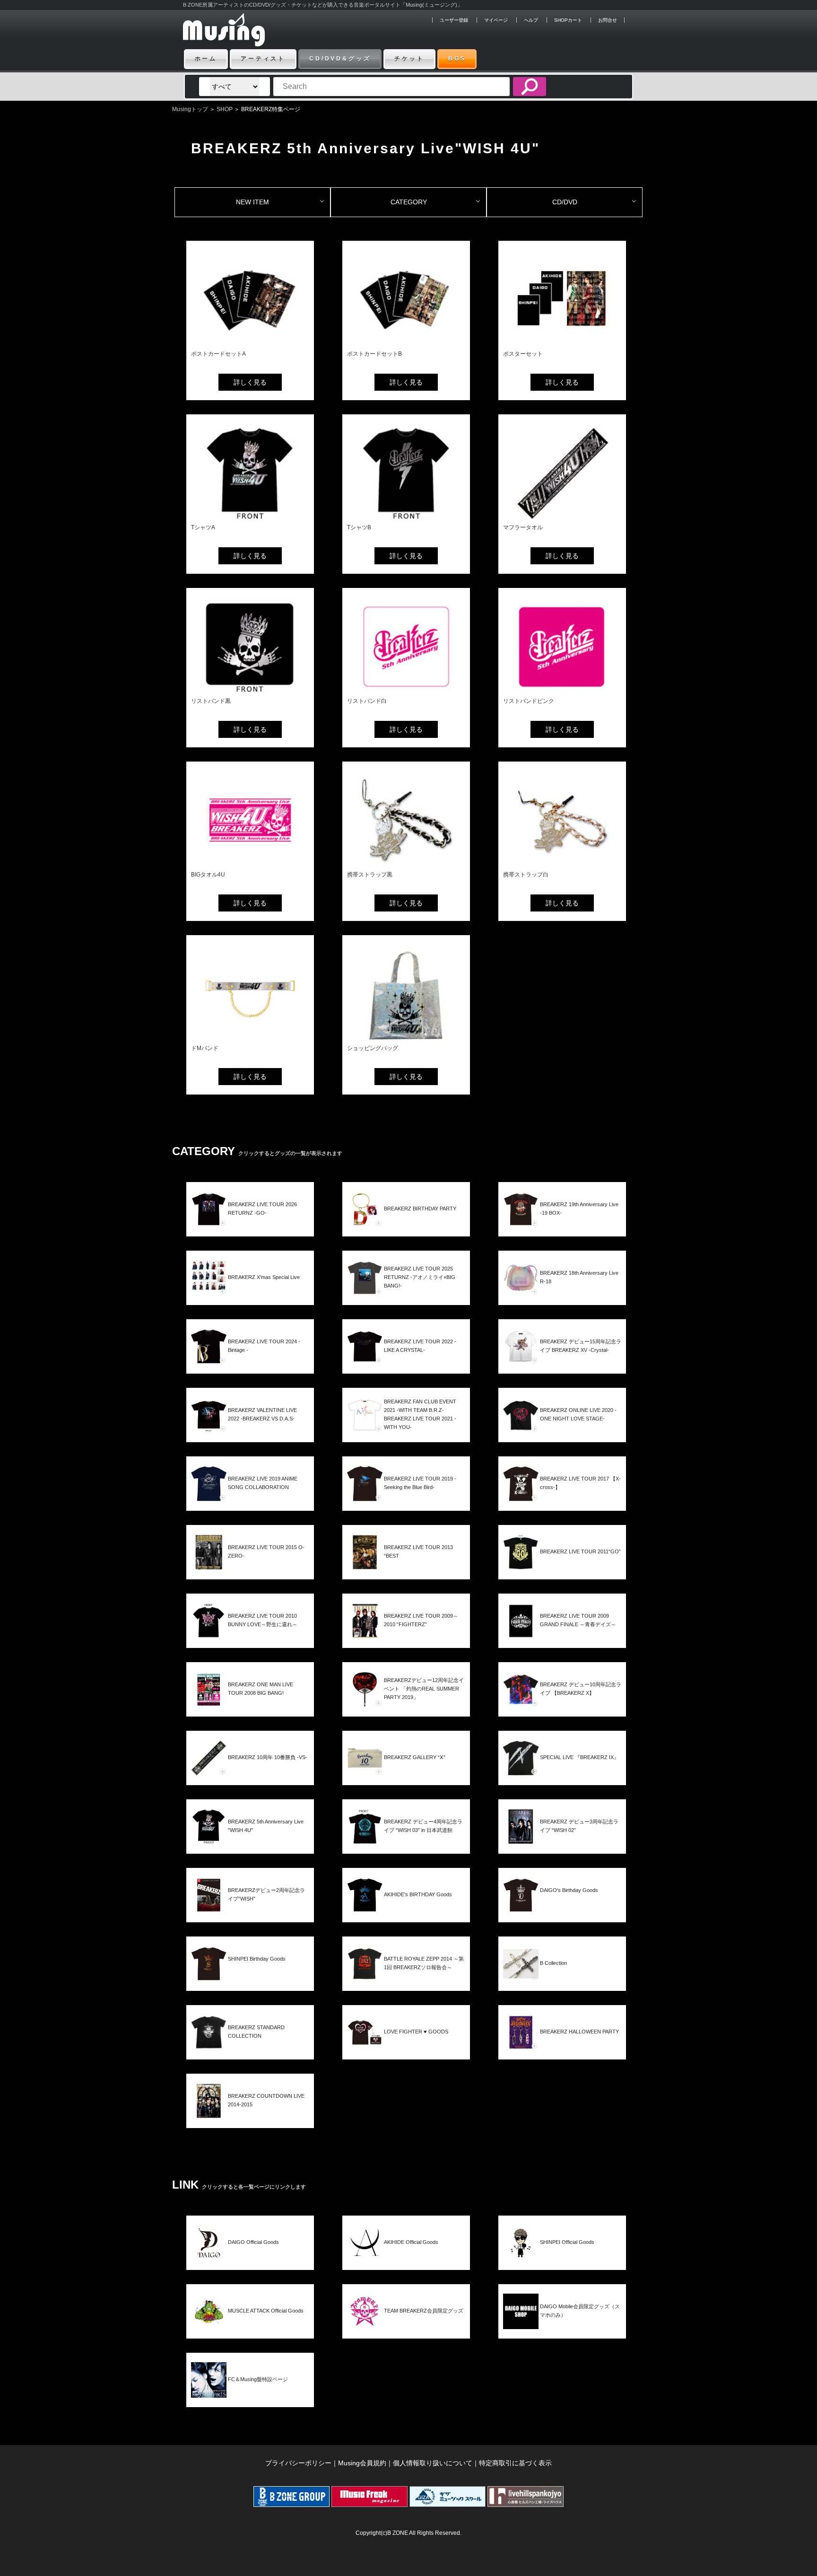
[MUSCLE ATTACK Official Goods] (250, 2327)
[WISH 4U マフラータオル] (562, 519)
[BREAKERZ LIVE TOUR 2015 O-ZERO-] (250, 1568)
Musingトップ (190, 109)
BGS (457, 59)
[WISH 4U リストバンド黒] (250, 692)
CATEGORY (409, 202)
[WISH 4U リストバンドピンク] (562, 692)
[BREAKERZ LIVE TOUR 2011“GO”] (562, 1568)
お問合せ (608, 20)
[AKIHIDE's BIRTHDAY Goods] (406, 1911)
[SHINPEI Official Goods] (562, 2258)
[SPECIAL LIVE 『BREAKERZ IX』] (562, 1774)
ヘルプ (531, 20)
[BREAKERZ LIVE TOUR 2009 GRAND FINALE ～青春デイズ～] (562, 1636)
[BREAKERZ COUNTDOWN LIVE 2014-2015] (250, 2116)
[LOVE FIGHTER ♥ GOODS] (406, 2048)
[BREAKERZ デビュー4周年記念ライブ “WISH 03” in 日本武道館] (406, 1842)
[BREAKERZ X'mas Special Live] (250, 1293)
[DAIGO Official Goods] (250, 2258)
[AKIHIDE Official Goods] (406, 2258)
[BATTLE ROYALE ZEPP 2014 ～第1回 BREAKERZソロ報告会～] (406, 1979)
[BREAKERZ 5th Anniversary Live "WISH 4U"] (250, 1842)
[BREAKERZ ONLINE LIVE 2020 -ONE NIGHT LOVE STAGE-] (562, 1431)
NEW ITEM (252, 202)
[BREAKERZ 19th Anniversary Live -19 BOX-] (562, 1225)
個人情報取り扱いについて (433, 2463)
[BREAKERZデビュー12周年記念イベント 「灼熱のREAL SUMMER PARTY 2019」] (406, 1705)
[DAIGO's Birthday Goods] (562, 1911)
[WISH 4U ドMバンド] (250, 1039)
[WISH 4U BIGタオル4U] (250, 866)
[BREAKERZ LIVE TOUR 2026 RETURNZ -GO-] (250, 1225)
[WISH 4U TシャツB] (406, 519)
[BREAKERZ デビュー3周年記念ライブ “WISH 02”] (562, 1842)
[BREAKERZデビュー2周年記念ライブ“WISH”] (250, 1911)
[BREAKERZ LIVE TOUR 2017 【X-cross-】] (562, 1499)
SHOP (225, 109)
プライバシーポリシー (298, 2463)
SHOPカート (568, 20)
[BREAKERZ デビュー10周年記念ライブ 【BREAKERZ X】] (562, 1705)
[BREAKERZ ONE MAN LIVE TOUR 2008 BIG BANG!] (250, 1705)
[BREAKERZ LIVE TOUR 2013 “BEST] (406, 1568)
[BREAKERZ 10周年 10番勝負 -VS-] (250, 1774)
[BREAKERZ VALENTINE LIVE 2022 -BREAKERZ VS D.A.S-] (250, 1431)
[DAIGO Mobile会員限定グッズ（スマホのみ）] (562, 2327)
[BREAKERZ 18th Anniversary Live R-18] (562, 1293)
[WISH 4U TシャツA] (250, 519)
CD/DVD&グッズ (340, 59)
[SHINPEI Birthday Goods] (250, 1979)
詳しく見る (250, 382)
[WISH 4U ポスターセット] (562, 345)
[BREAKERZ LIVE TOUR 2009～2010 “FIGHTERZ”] (406, 1636)
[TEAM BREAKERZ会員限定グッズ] (406, 2327)
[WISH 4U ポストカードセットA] (250, 345)
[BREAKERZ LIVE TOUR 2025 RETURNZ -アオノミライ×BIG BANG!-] (406, 1293)
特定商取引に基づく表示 (515, 2463)
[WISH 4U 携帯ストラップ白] (562, 866)
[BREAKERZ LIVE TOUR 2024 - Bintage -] (250, 1362)
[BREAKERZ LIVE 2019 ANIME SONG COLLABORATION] (250, 1499)
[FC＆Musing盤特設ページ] (250, 2396)
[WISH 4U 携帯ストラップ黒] (406, 866)
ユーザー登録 (454, 20)
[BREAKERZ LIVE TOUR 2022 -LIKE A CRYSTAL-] (406, 1362)
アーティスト (263, 59)
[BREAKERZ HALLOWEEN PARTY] (562, 2048)
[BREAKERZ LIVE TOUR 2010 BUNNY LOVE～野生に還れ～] (250, 1636)
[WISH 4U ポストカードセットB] (406, 345)
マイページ (496, 20)
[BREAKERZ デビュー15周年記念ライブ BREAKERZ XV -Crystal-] (562, 1362)
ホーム (206, 59)
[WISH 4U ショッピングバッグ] (406, 1039)
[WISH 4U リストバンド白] (406, 692)
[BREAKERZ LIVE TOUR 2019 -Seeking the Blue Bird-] (406, 1499)
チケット (409, 59)
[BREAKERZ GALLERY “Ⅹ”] (406, 1774)
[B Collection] (562, 1979)
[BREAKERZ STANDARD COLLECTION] (250, 2048)
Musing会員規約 (362, 2463)
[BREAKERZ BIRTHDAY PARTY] (406, 1225)
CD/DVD (565, 202)
